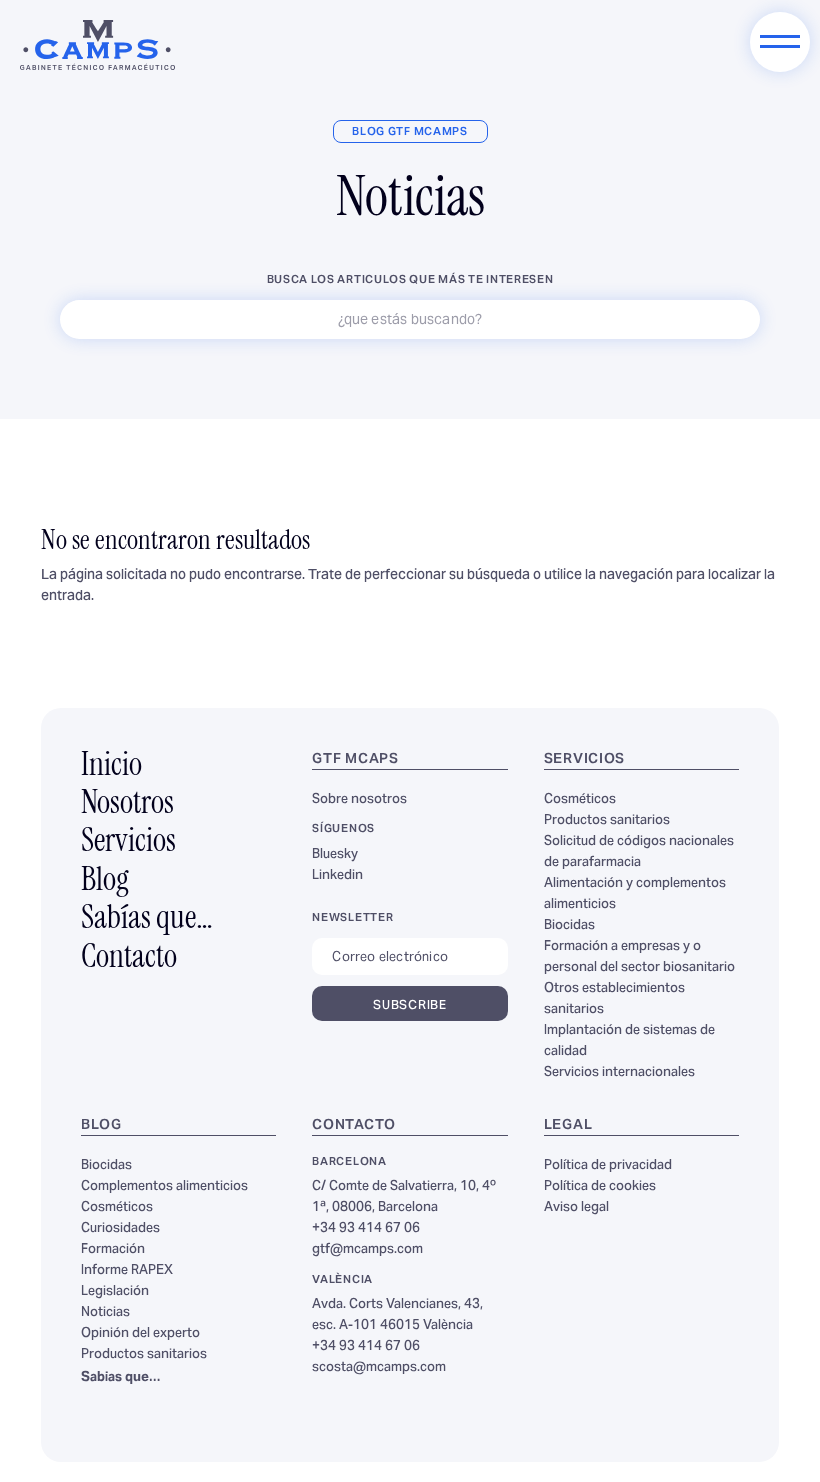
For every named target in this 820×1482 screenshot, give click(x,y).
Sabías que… (147, 920)
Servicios (128, 843)
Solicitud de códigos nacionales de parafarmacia (639, 852)
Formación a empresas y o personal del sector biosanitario (639, 957)
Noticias (105, 1313)
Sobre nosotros (359, 800)
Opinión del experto (140, 1334)
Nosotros (127, 805)
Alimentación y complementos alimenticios (635, 894)
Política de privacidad (608, 1166)
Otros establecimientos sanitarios (614, 999)
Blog (105, 882)
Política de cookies (600, 1187)
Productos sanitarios (607, 821)
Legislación (115, 1292)
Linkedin (337, 876)
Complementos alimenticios (164, 1187)
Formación (113, 1250)
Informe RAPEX (127, 1271)
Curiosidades (120, 1229)
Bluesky (335, 855)
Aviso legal (576, 1208)
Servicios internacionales (619, 1073)
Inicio (111, 767)
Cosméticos (580, 800)
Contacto (129, 959)
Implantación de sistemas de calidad (629, 1041)
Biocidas (569, 926)
